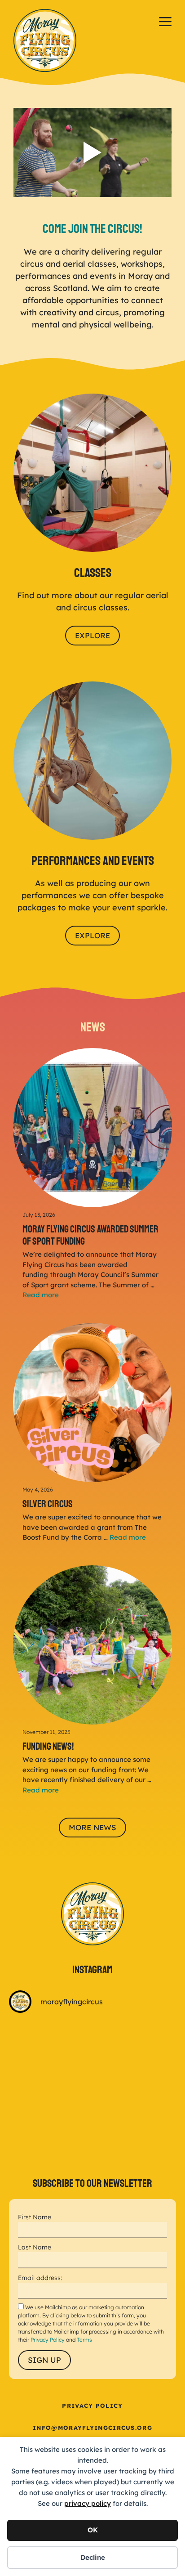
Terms (84, 2340)
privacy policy (88, 2503)
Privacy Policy (48, 2340)
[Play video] (92, 152)
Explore (92, 635)
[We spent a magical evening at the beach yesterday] (50, 2095)
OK (93, 2530)
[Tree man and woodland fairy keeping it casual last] (135, 2047)
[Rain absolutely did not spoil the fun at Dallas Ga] (135, 2095)
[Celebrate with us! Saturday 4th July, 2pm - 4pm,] (135, 2143)
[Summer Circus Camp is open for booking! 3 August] (50, 2143)
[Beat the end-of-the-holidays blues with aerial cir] (50, 2047)
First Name (35, 2217)
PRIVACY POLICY (92, 2406)
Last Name (35, 2247)
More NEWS (92, 1827)
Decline (93, 2557)
